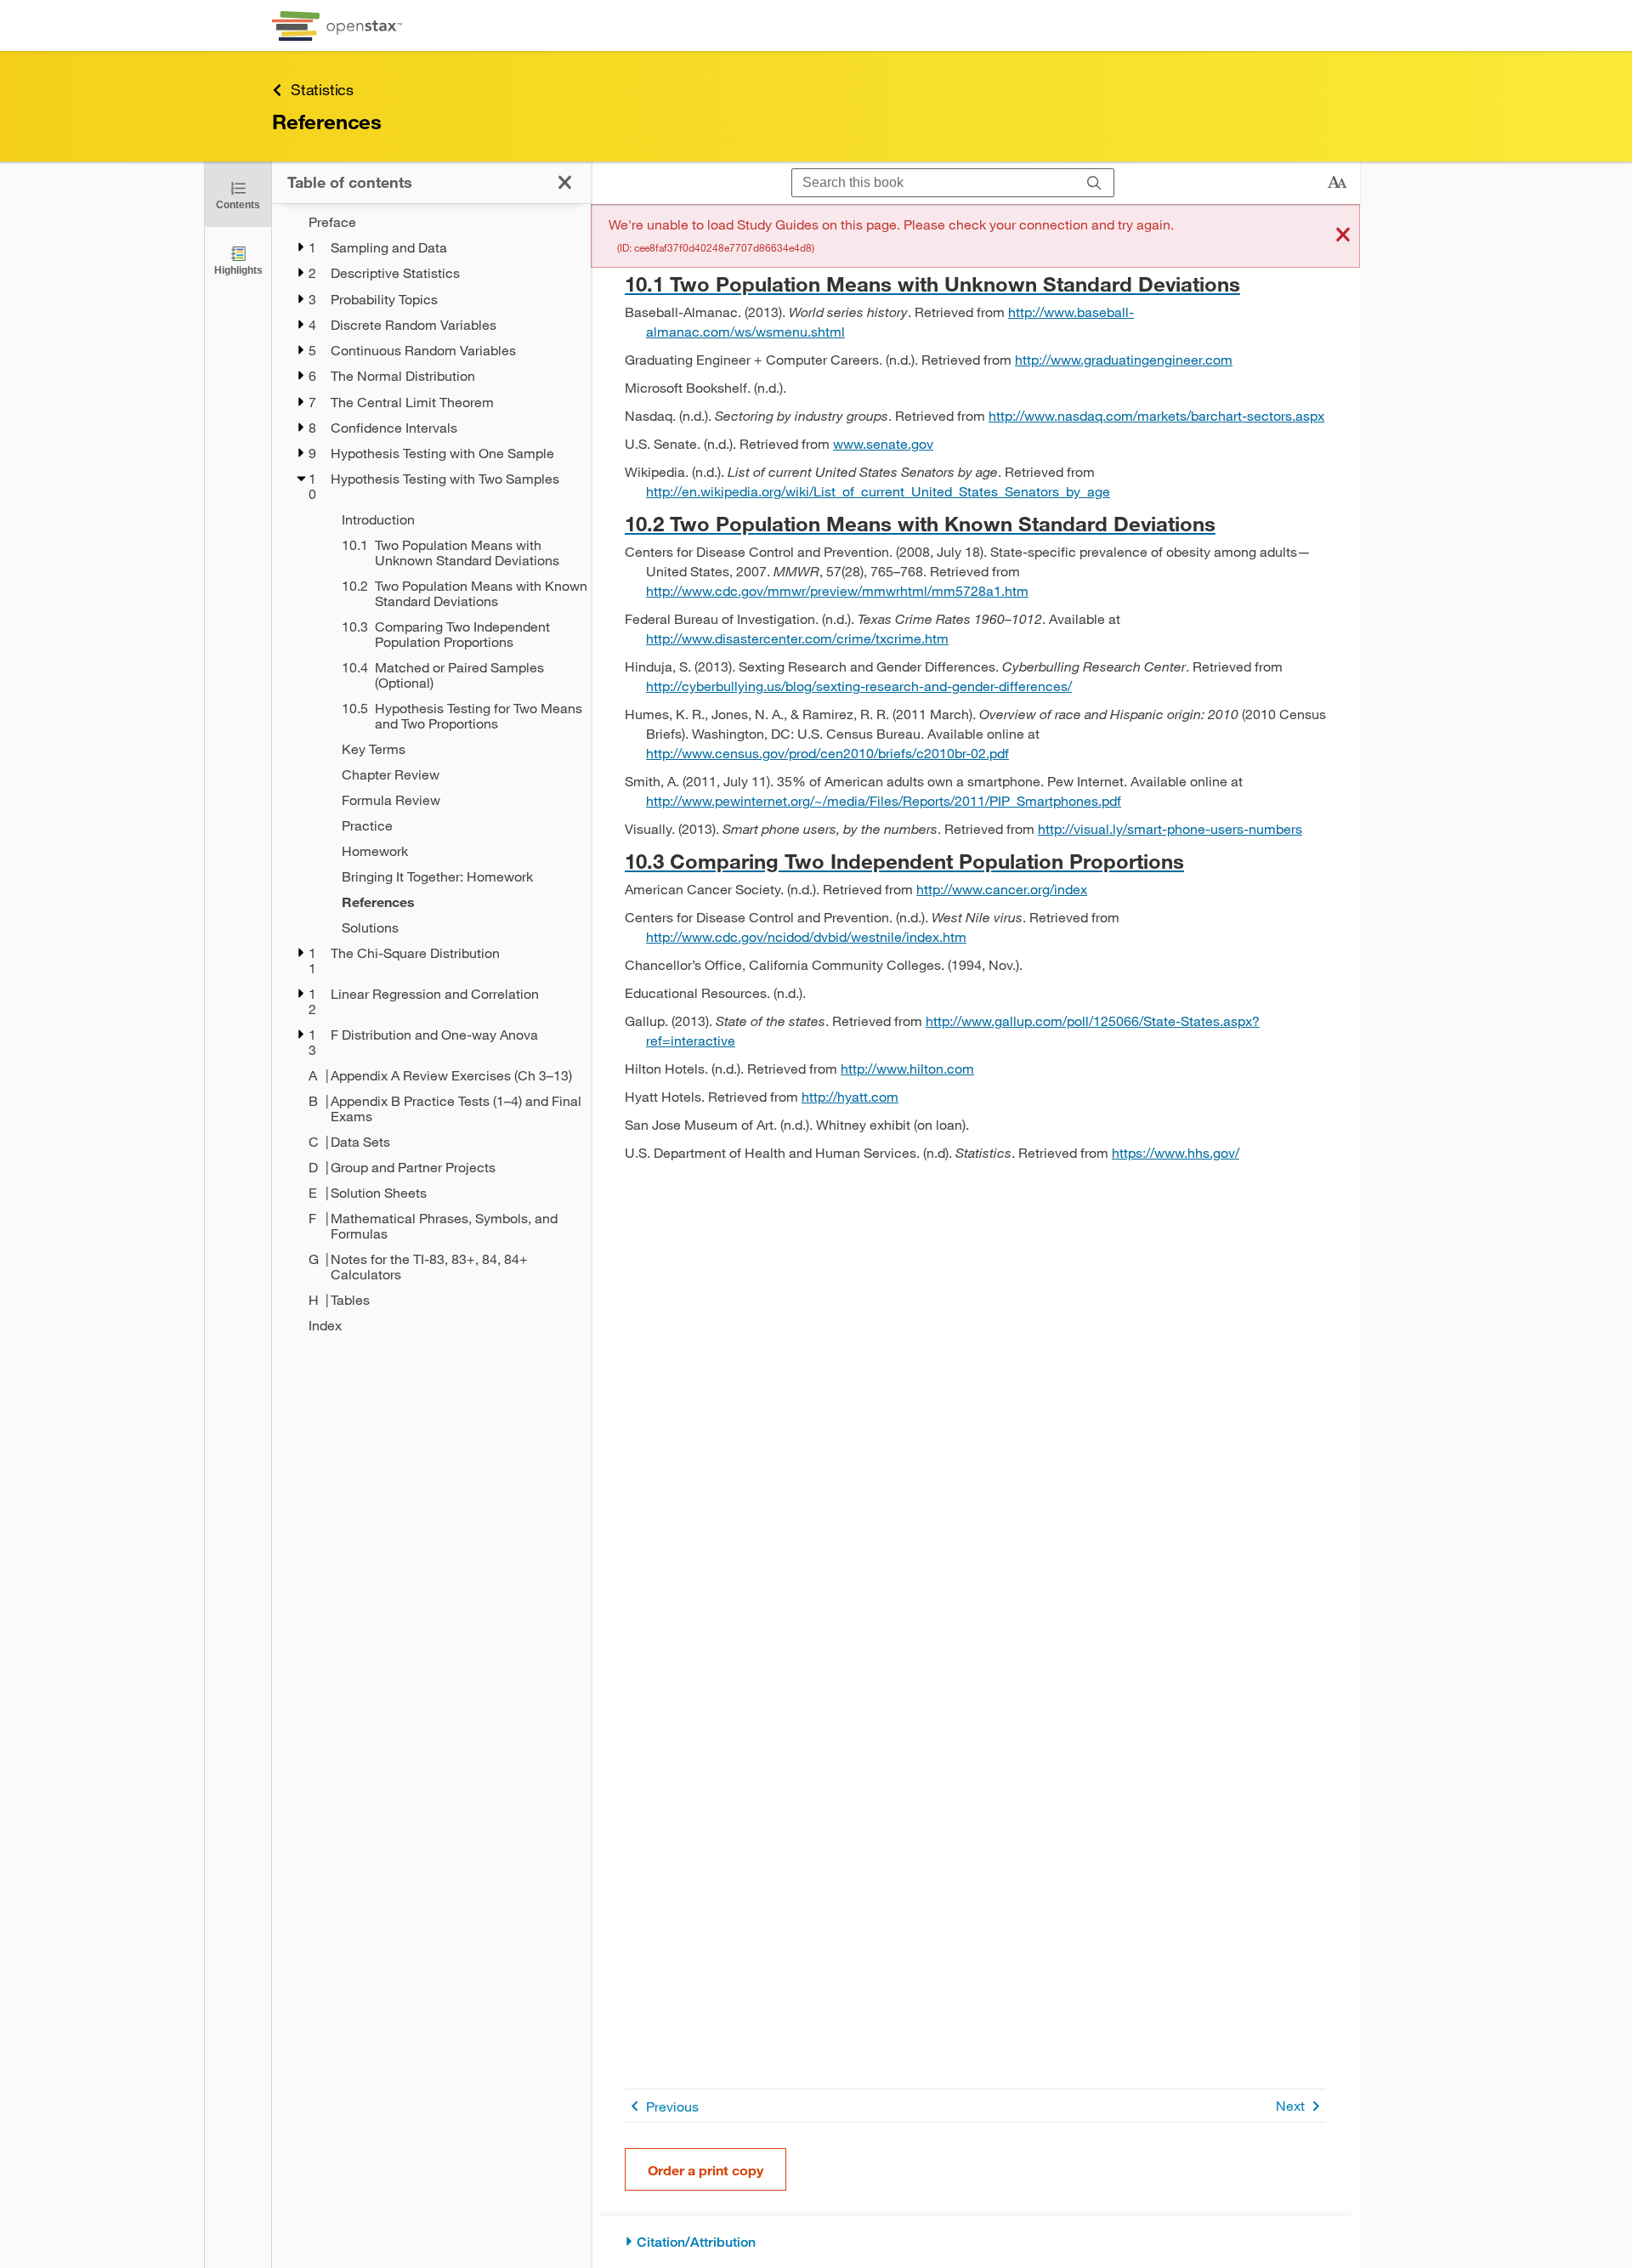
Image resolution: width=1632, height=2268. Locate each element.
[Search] (1094, 183)
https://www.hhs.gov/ (1176, 1152)
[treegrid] (431, 774)
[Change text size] (1337, 183)
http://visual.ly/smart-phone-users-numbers (1170, 828)
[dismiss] (1343, 236)
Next (1290, 2105)
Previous (672, 2106)
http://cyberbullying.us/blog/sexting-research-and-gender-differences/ (859, 686)
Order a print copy (705, 2170)
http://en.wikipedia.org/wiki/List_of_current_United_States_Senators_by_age (878, 491)
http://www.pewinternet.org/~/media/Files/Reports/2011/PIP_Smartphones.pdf (884, 800)
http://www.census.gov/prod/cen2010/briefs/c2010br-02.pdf (827, 753)
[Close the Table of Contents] (565, 182)
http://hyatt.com (850, 1096)
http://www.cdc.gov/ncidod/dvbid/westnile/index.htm (806, 936)
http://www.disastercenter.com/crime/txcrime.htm (797, 638)
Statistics (322, 89)
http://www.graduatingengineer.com (1124, 359)
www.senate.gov (883, 443)
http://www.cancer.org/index (1002, 889)
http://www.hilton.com (907, 1068)
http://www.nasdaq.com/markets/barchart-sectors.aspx (1156, 415)
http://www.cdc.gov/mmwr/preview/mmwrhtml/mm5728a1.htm (837, 590)
